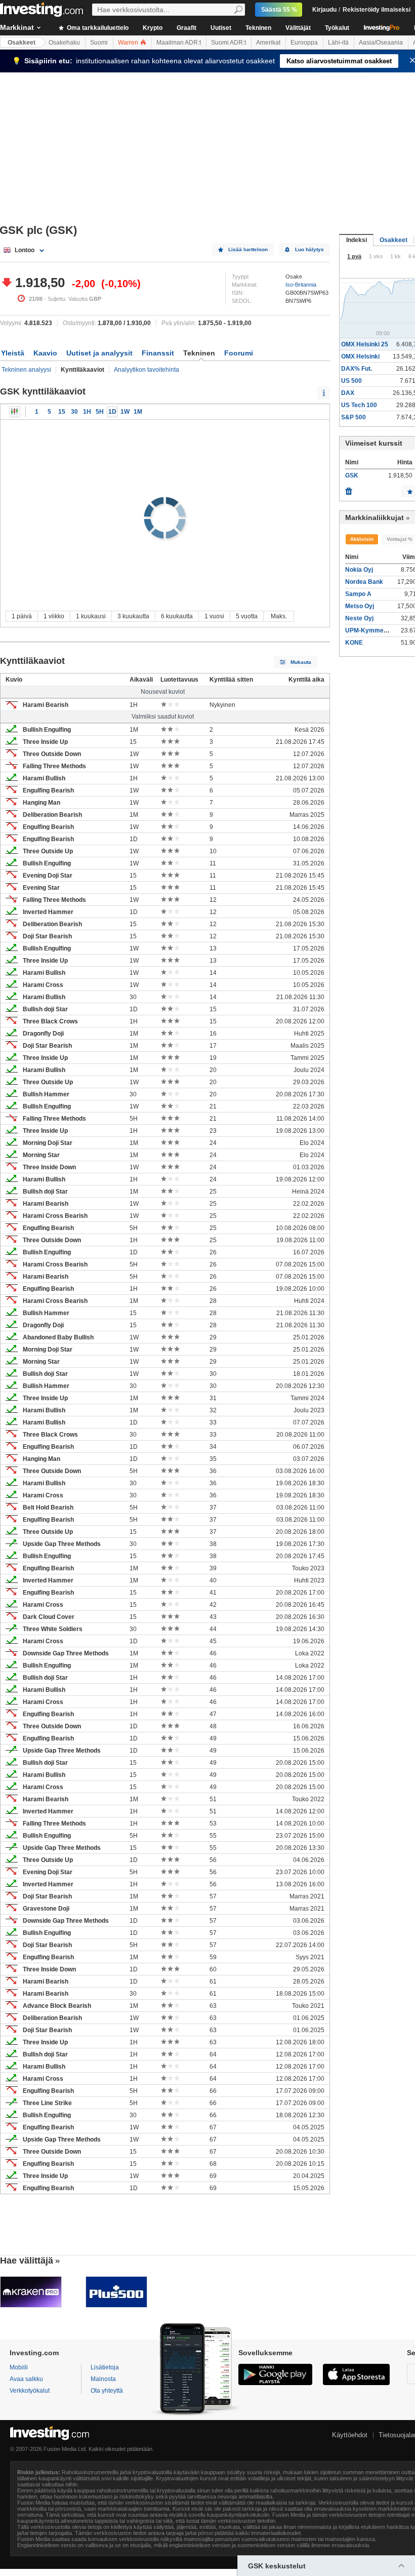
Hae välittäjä (27, 2261)
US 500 (351, 381)
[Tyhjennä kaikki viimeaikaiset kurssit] (349, 489)
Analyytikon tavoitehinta (147, 370)
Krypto (153, 28)
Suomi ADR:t (229, 43)
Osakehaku (64, 43)
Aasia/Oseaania (381, 43)
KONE (354, 643)
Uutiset (221, 28)
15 (62, 412)
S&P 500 (354, 417)
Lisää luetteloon (248, 249)
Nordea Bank (364, 582)
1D (112, 412)
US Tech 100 (359, 405)
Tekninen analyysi (26, 370)
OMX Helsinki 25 (365, 344)
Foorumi (239, 353)
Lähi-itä (338, 43)
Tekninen (258, 28)
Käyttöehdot (350, 2435)
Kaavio (45, 353)
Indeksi (357, 240)
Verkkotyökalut (30, 2391)
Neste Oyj (359, 618)
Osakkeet (22, 43)
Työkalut (337, 28)
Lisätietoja (105, 2367)
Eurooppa (304, 43)
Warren (129, 43)
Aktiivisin (362, 539)
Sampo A (358, 594)
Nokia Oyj (359, 570)
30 (74, 412)
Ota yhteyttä (107, 2391)
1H (87, 412)
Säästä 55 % (279, 10)
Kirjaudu (324, 10)
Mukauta (301, 662)
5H (100, 412)
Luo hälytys (309, 249)
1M (138, 412)
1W (125, 412)
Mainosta (103, 2379)
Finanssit (158, 353)
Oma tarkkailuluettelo (97, 28)
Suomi (99, 43)
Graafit (186, 28)
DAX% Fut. (357, 369)
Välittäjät (298, 28)
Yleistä (13, 353)
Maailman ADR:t (179, 43)
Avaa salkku (26, 2379)
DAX (348, 393)
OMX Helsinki (360, 356)
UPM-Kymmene (368, 630)
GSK (352, 475)
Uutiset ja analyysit (99, 353)
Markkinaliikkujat (375, 518)
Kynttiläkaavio (15, 412)
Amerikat (268, 43)
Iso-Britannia (301, 285)
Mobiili (19, 2367)
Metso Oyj (360, 606)
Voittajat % (400, 539)
